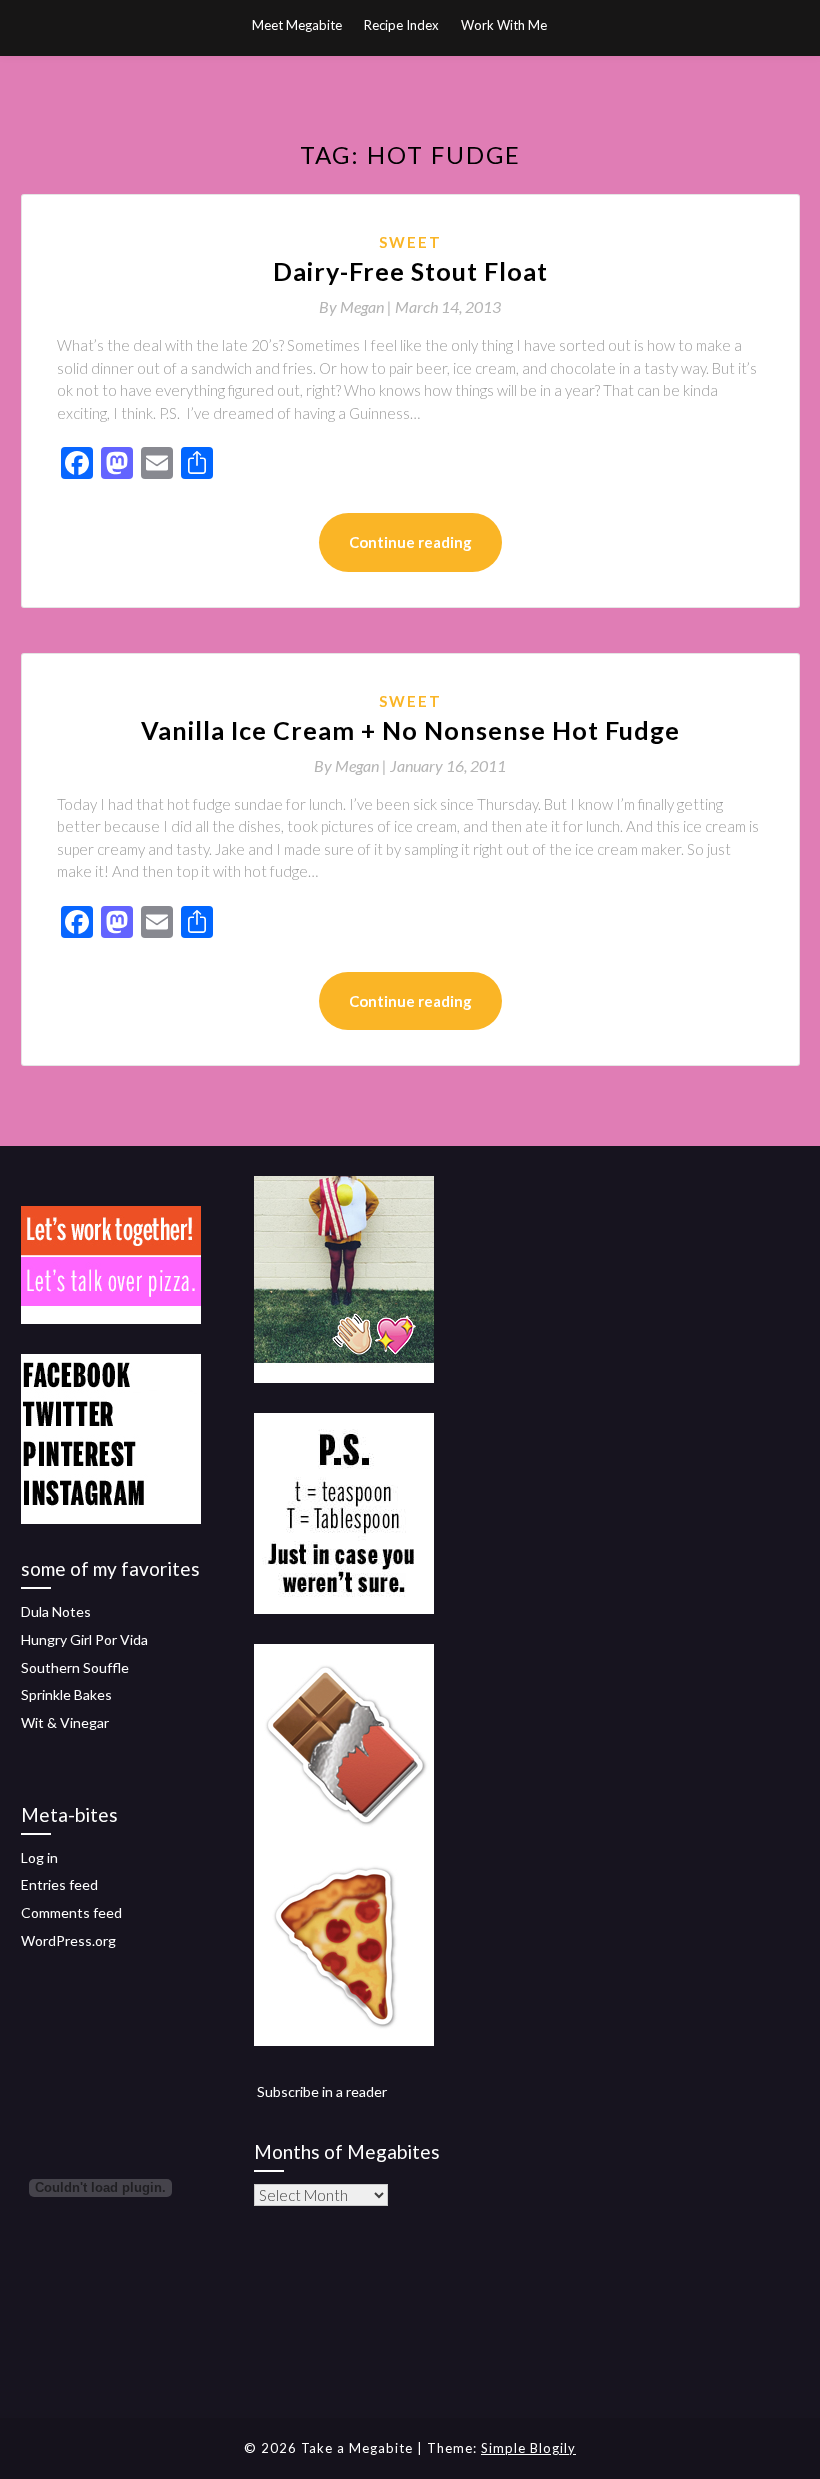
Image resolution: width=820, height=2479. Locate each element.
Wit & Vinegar (65, 1722)
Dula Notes (56, 1611)
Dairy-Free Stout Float (410, 271)
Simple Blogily (528, 2448)
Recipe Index (401, 25)
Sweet (410, 242)
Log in (39, 1857)
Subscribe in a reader (322, 2091)
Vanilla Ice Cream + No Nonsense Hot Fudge (410, 730)
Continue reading (410, 542)
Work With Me (504, 25)
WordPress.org (68, 1940)
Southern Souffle (75, 1667)
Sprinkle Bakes (66, 1694)
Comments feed (71, 1912)
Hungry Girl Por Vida (84, 1639)
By (357, 306)
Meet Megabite (297, 25)
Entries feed (59, 1884)
